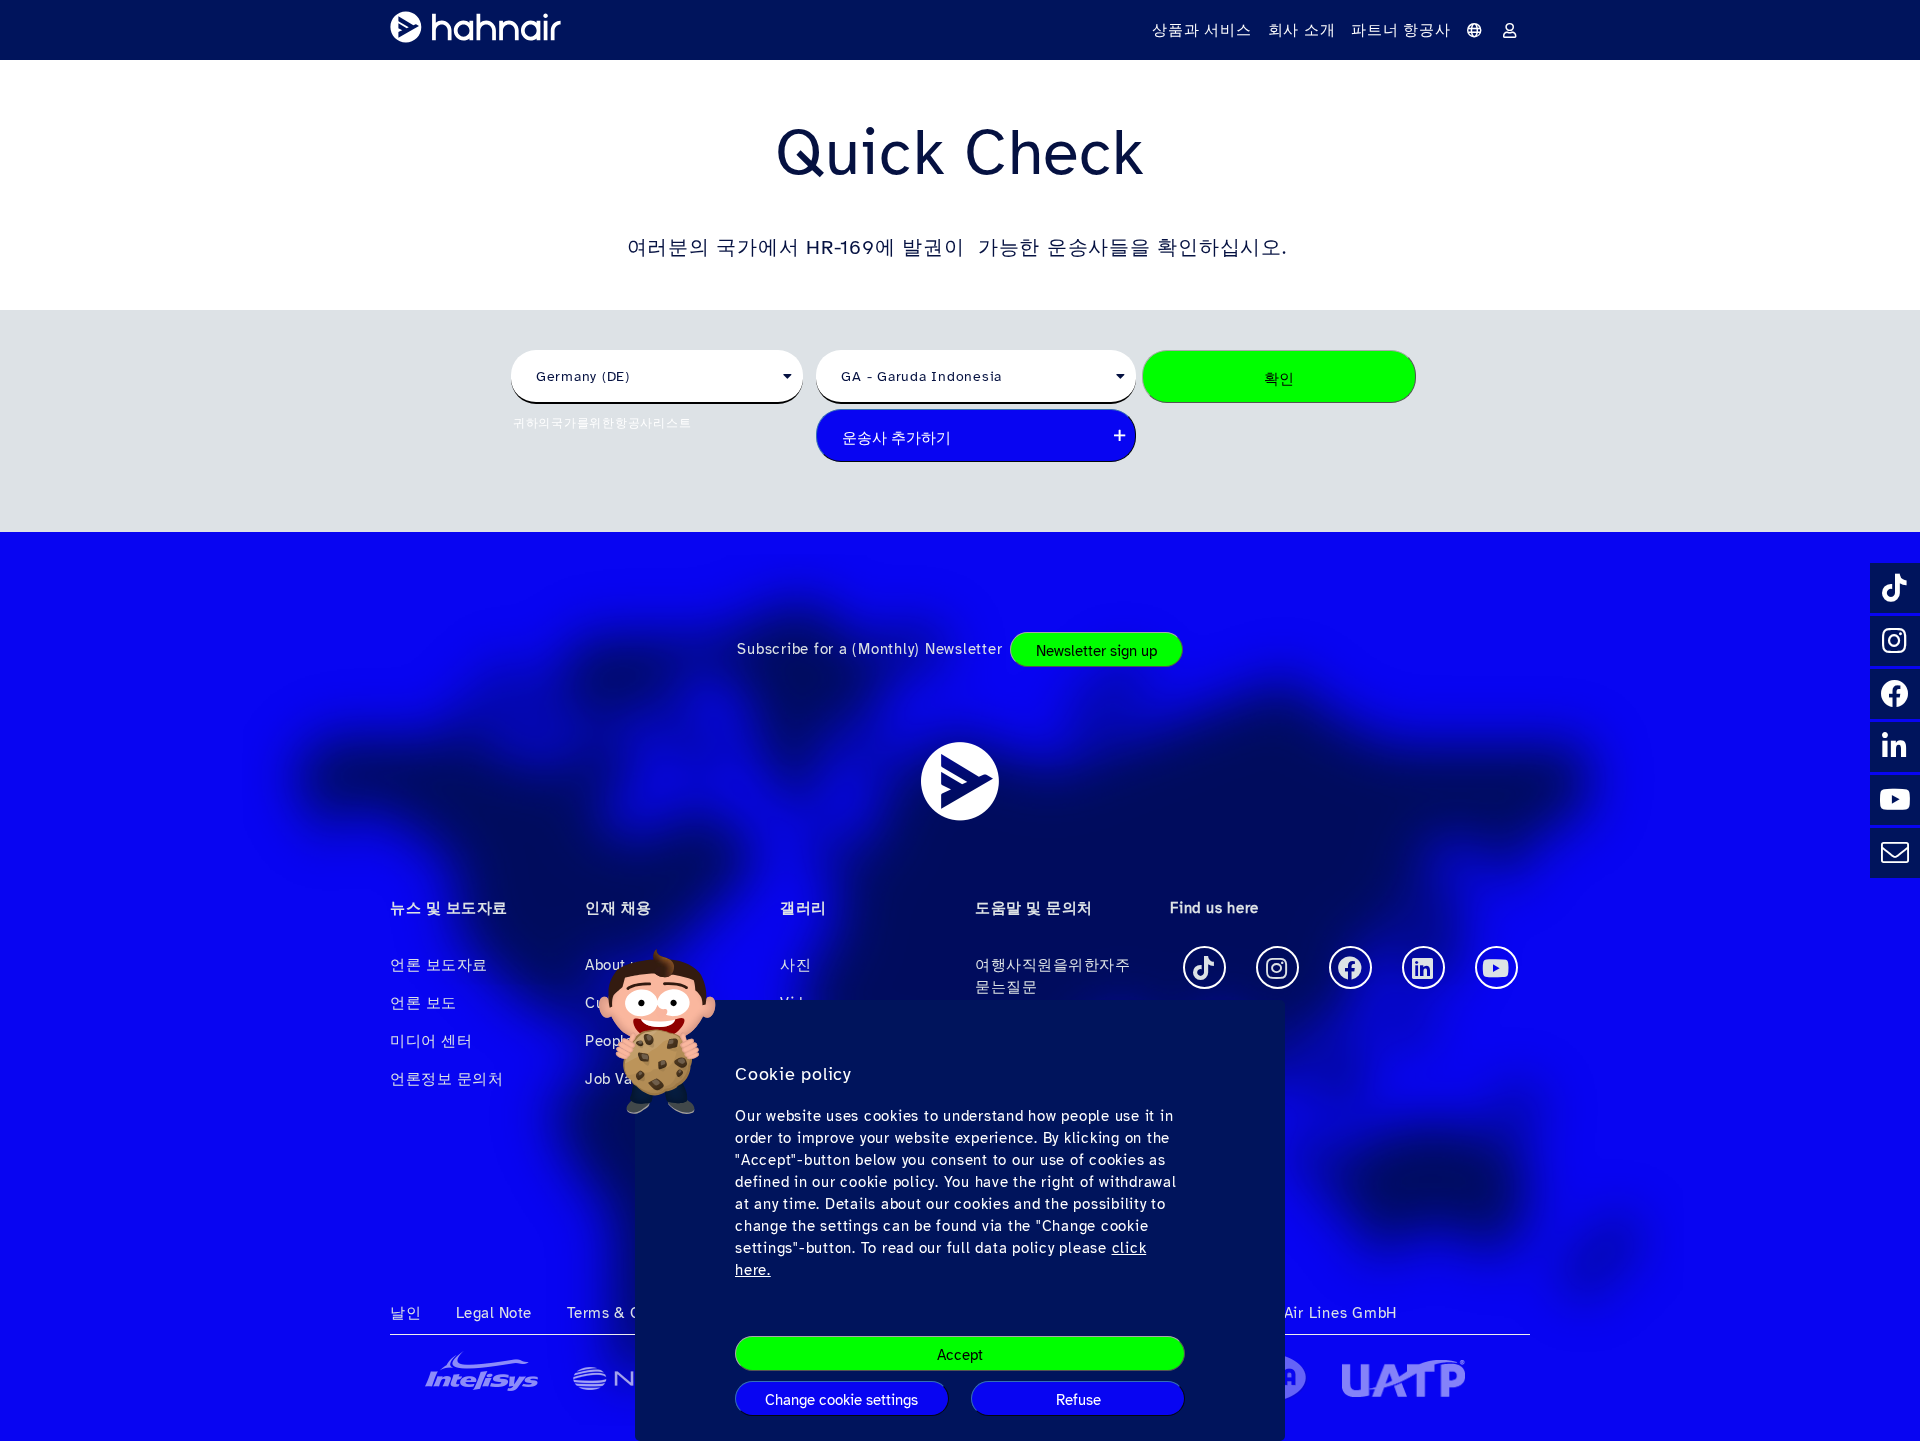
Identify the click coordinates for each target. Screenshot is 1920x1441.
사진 (795, 965)
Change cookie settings (841, 1400)
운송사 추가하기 (896, 438)
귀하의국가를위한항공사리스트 (602, 423)
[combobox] (657, 377)
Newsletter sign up (1096, 651)
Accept (960, 1355)
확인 (1279, 379)
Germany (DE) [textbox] (583, 376)
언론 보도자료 (439, 965)
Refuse (1078, 1400)
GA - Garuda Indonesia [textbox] (921, 376)
